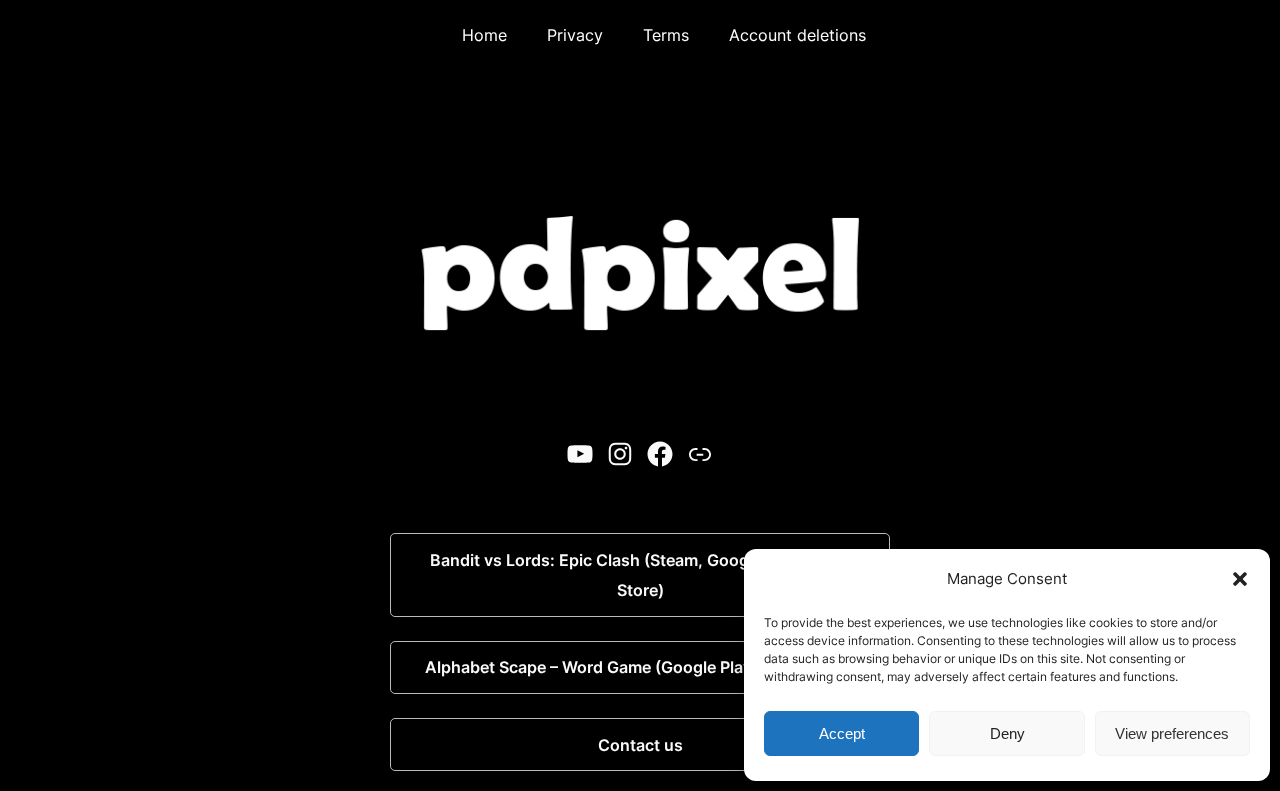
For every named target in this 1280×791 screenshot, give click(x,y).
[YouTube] (580, 454)
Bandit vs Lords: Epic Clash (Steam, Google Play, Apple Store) (640, 575)
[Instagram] (620, 454)
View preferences (1172, 733)
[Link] (700, 454)
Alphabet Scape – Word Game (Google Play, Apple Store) (640, 667)
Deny (1007, 733)
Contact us (640, 745)
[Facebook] (660, 454)
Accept (842, 733)
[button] (1240, 579)
